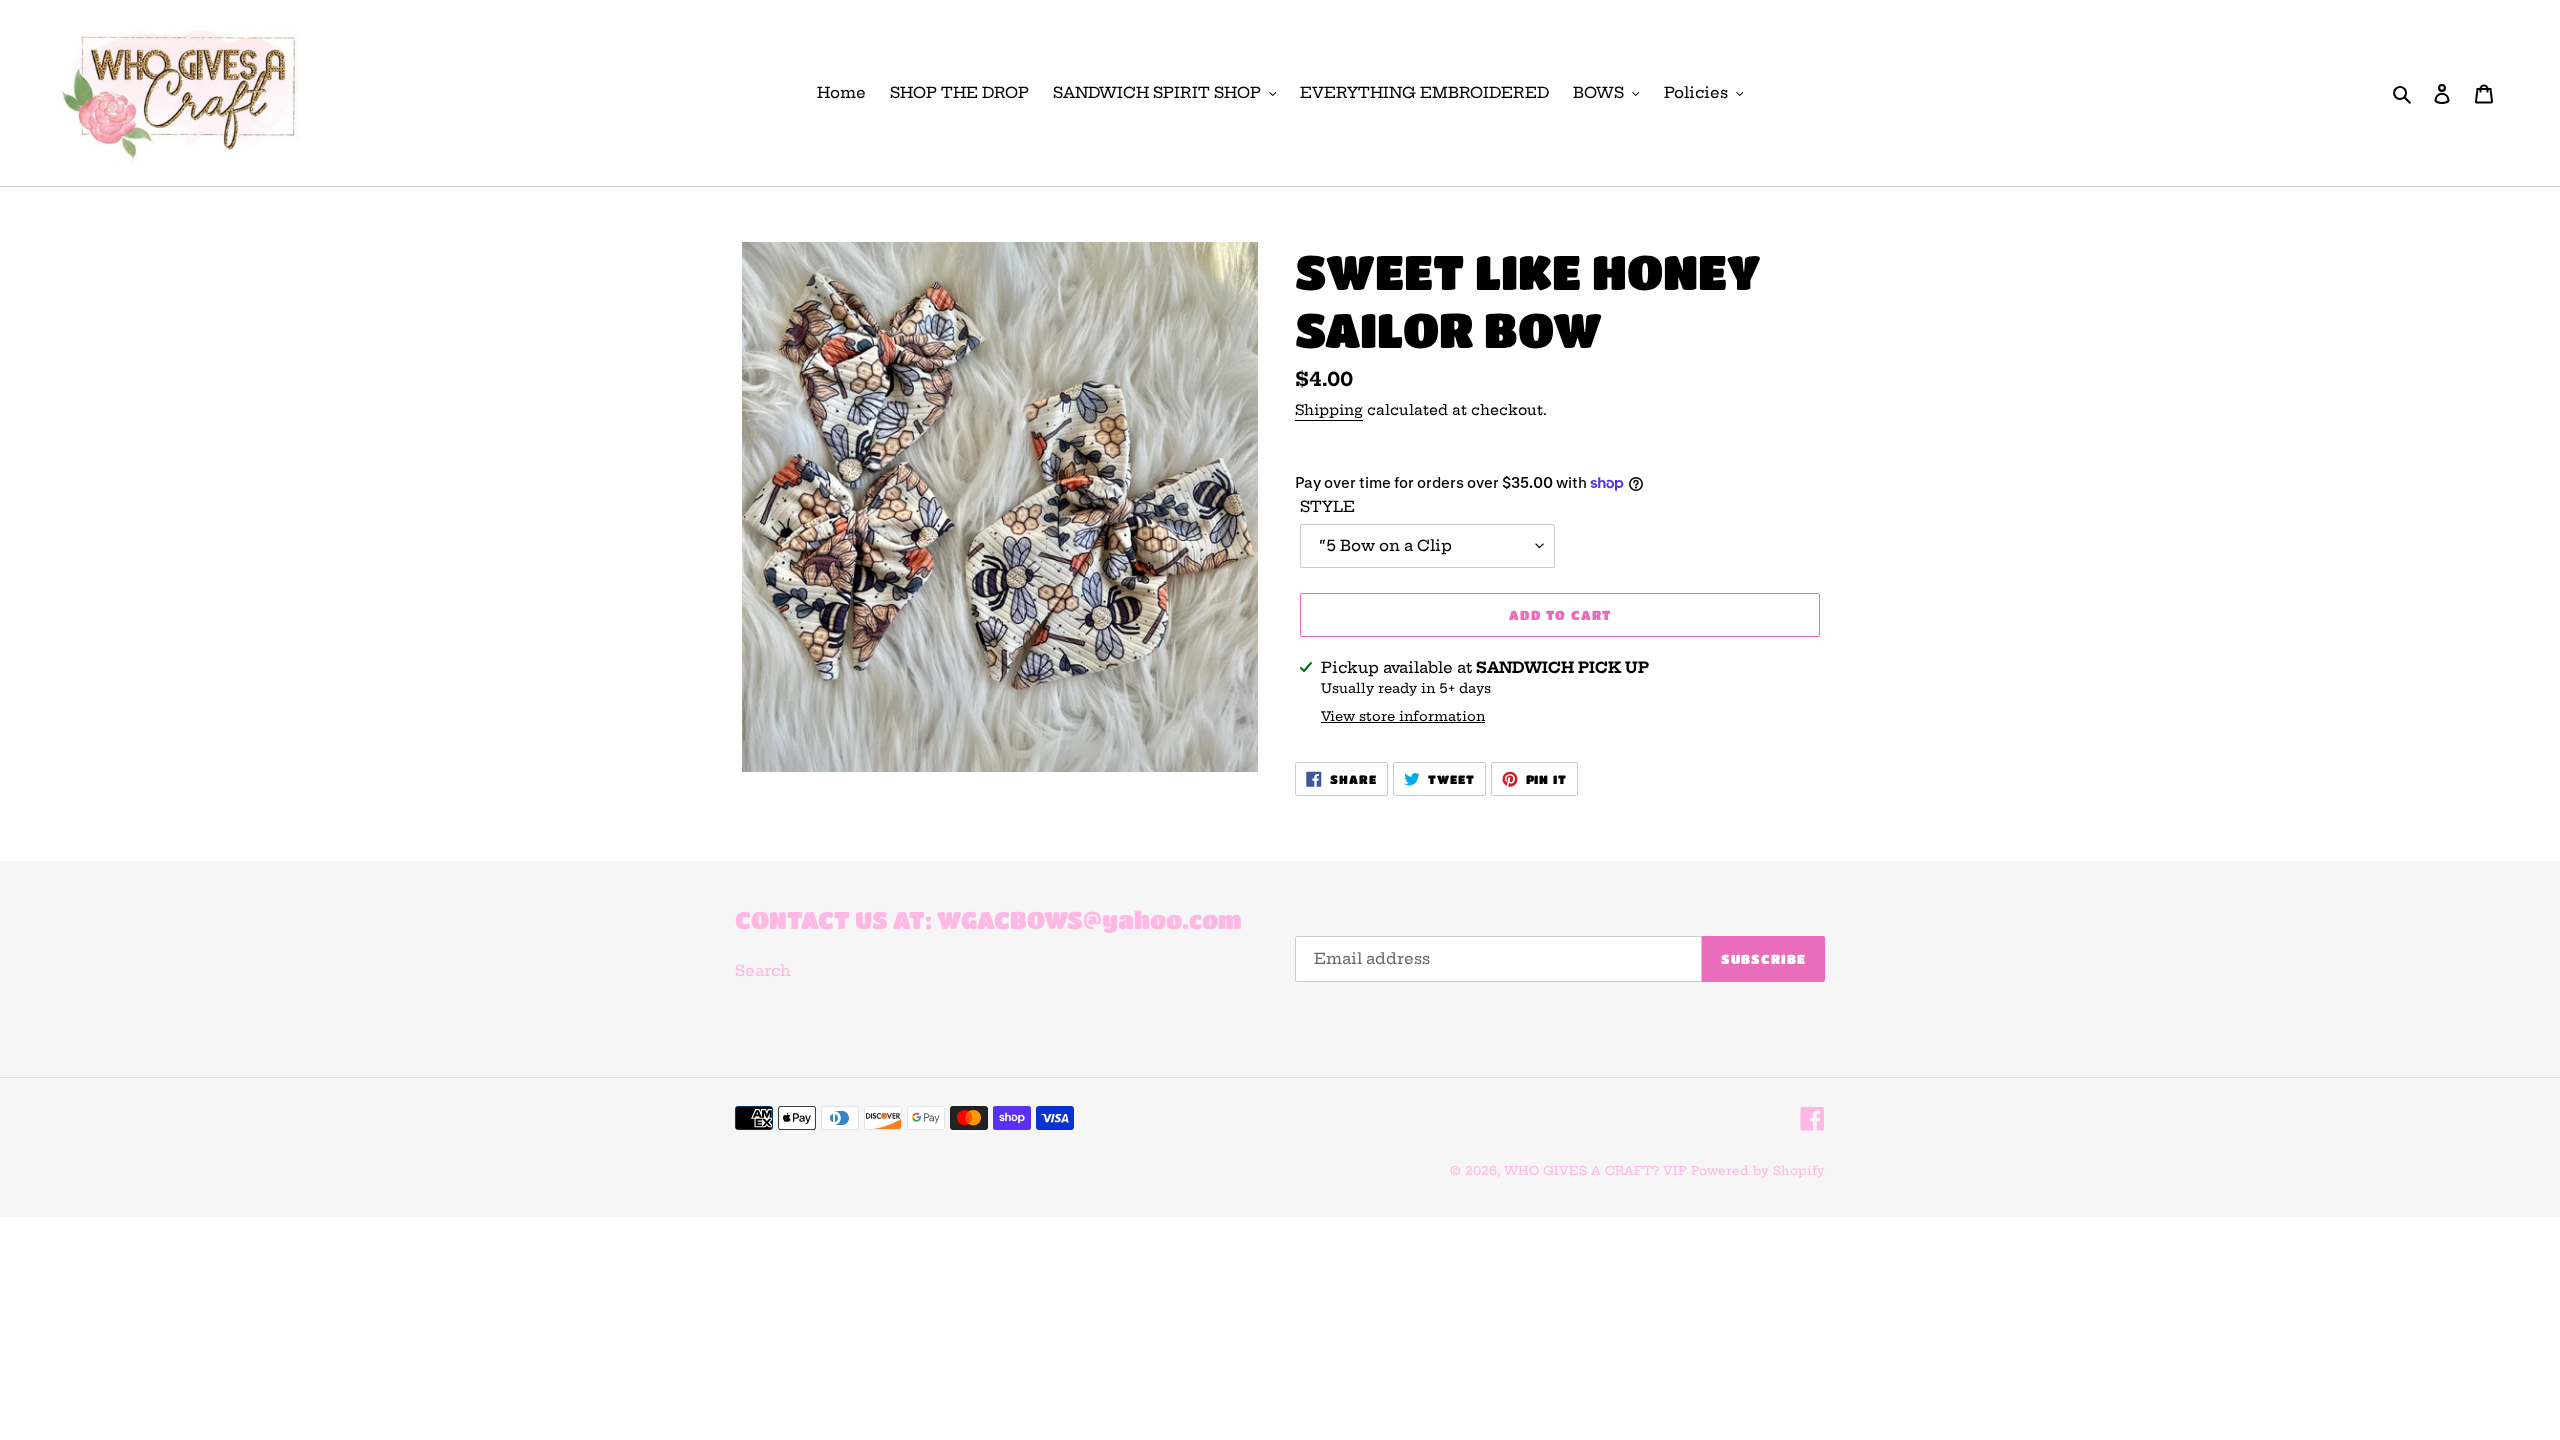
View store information (1403, 716)
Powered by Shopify (1758, 1170)
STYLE (1327, 506)
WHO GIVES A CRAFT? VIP (1595, 1170)
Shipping (1329, 410)
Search (763, 970)
